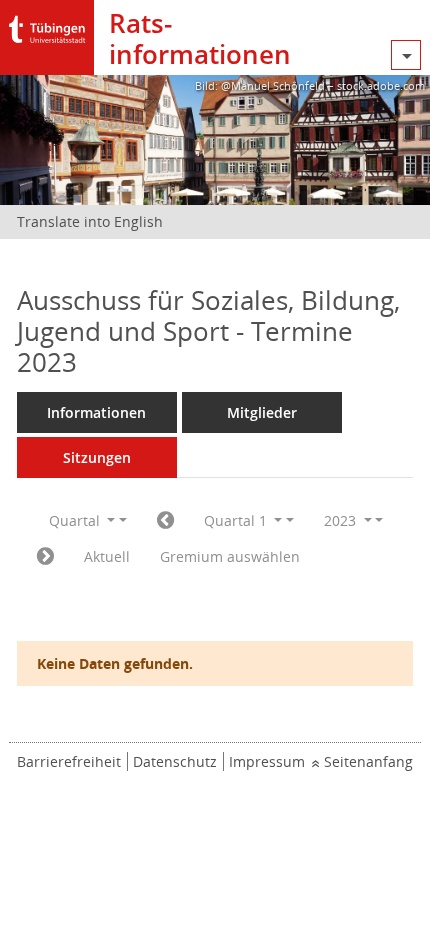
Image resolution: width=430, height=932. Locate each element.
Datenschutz (175, 761)
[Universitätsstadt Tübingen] (47, 24)
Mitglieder (262, 412)
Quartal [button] (76, 520)
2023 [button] (342, 520)
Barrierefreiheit (69, 761)
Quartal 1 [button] (237, 520)
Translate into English (90, 221)
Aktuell (107, 556)
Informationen (96, 412)
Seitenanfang (368, 761)
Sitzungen (97, 457)
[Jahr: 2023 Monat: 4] (45, 557)
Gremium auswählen (230, 556)
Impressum (267, 761)
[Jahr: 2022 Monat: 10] (165, 521)
